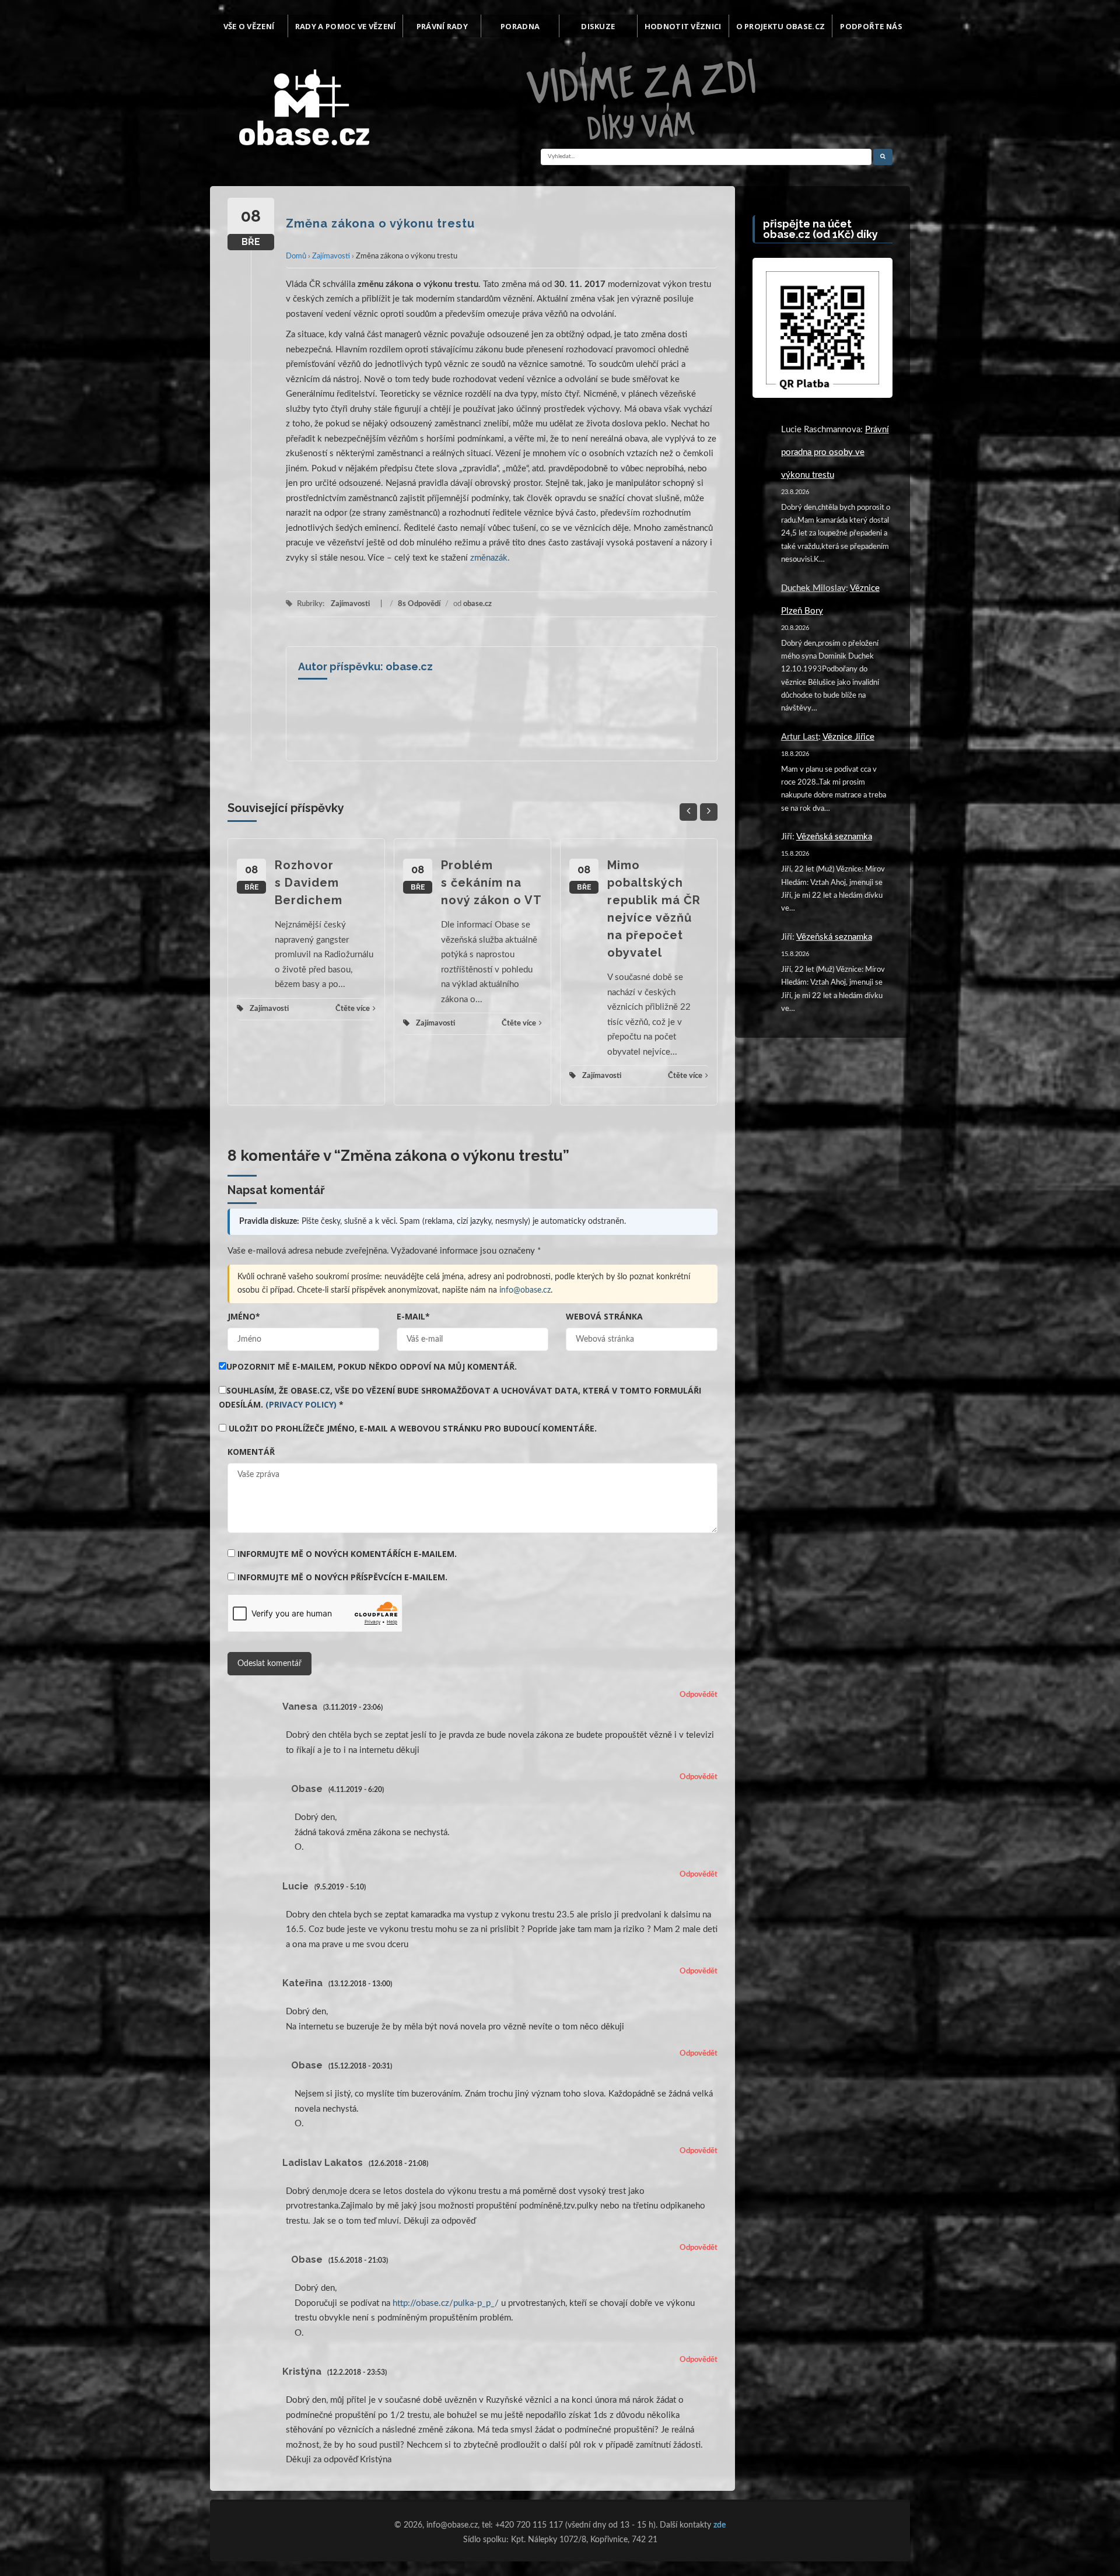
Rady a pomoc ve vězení (346, 26)
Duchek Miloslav (813, 588)
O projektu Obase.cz (781, 26)
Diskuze (598, 26)
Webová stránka (604, 1316)
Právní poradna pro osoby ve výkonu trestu (835, 452)
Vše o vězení (249, 26)
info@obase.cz (525, 1290)
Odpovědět (699, 1695)
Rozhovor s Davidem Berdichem (309, 883)
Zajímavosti (331, 256)
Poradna (520, 26)
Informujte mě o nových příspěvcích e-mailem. (342, 1577)
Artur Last (800, 737)
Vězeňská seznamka (834, 837)
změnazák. (490, 558)
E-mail (413, 1316)
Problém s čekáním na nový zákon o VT (491, 883)
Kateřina (302, 1983)
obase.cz (477, 604)
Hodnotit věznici (683, 26)
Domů (296, 256)
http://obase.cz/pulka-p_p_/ (446, 2303)
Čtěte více (353, 1009)
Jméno (244, 1316)
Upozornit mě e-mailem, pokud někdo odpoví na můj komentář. (372, 1366)
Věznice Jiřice (848, 737)
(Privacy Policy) (301, 1404)
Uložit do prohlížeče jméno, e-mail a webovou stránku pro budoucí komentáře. (413, 1428)
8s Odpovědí (419, 604)
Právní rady (442, 26)
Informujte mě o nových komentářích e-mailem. (347, 1554)
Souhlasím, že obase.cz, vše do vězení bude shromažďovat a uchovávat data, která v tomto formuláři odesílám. (460, 1397)
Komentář (251, 1452)
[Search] (883, 157)
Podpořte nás (871, 26)
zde (720, 2525)
